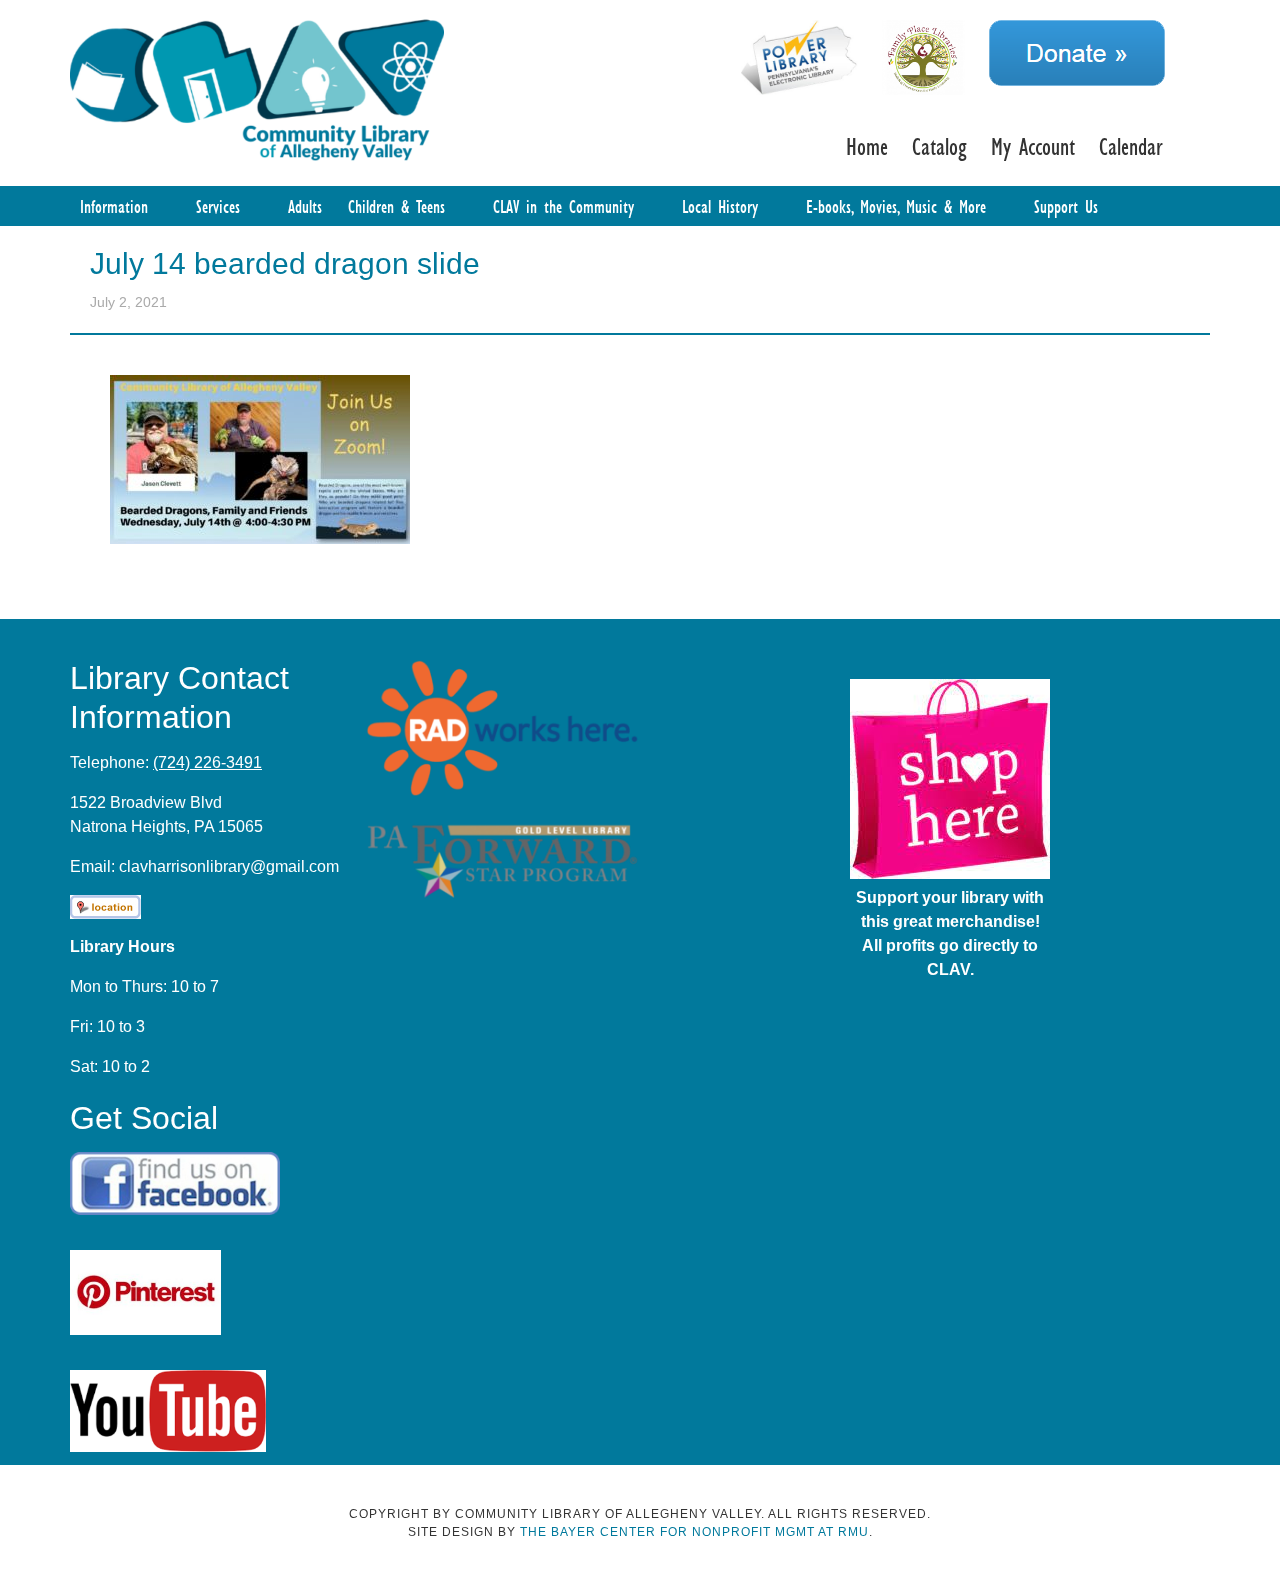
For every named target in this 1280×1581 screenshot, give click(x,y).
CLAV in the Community (563, 206)
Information (114, 206)
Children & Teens (396, 206)
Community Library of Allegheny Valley (257, 88)
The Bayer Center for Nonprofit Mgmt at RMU (694, 1532)
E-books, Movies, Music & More (896, 206)
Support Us (1066, 206)
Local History (720, 206)
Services (218, 206)
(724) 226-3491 (207, 762)
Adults (305, 206)
